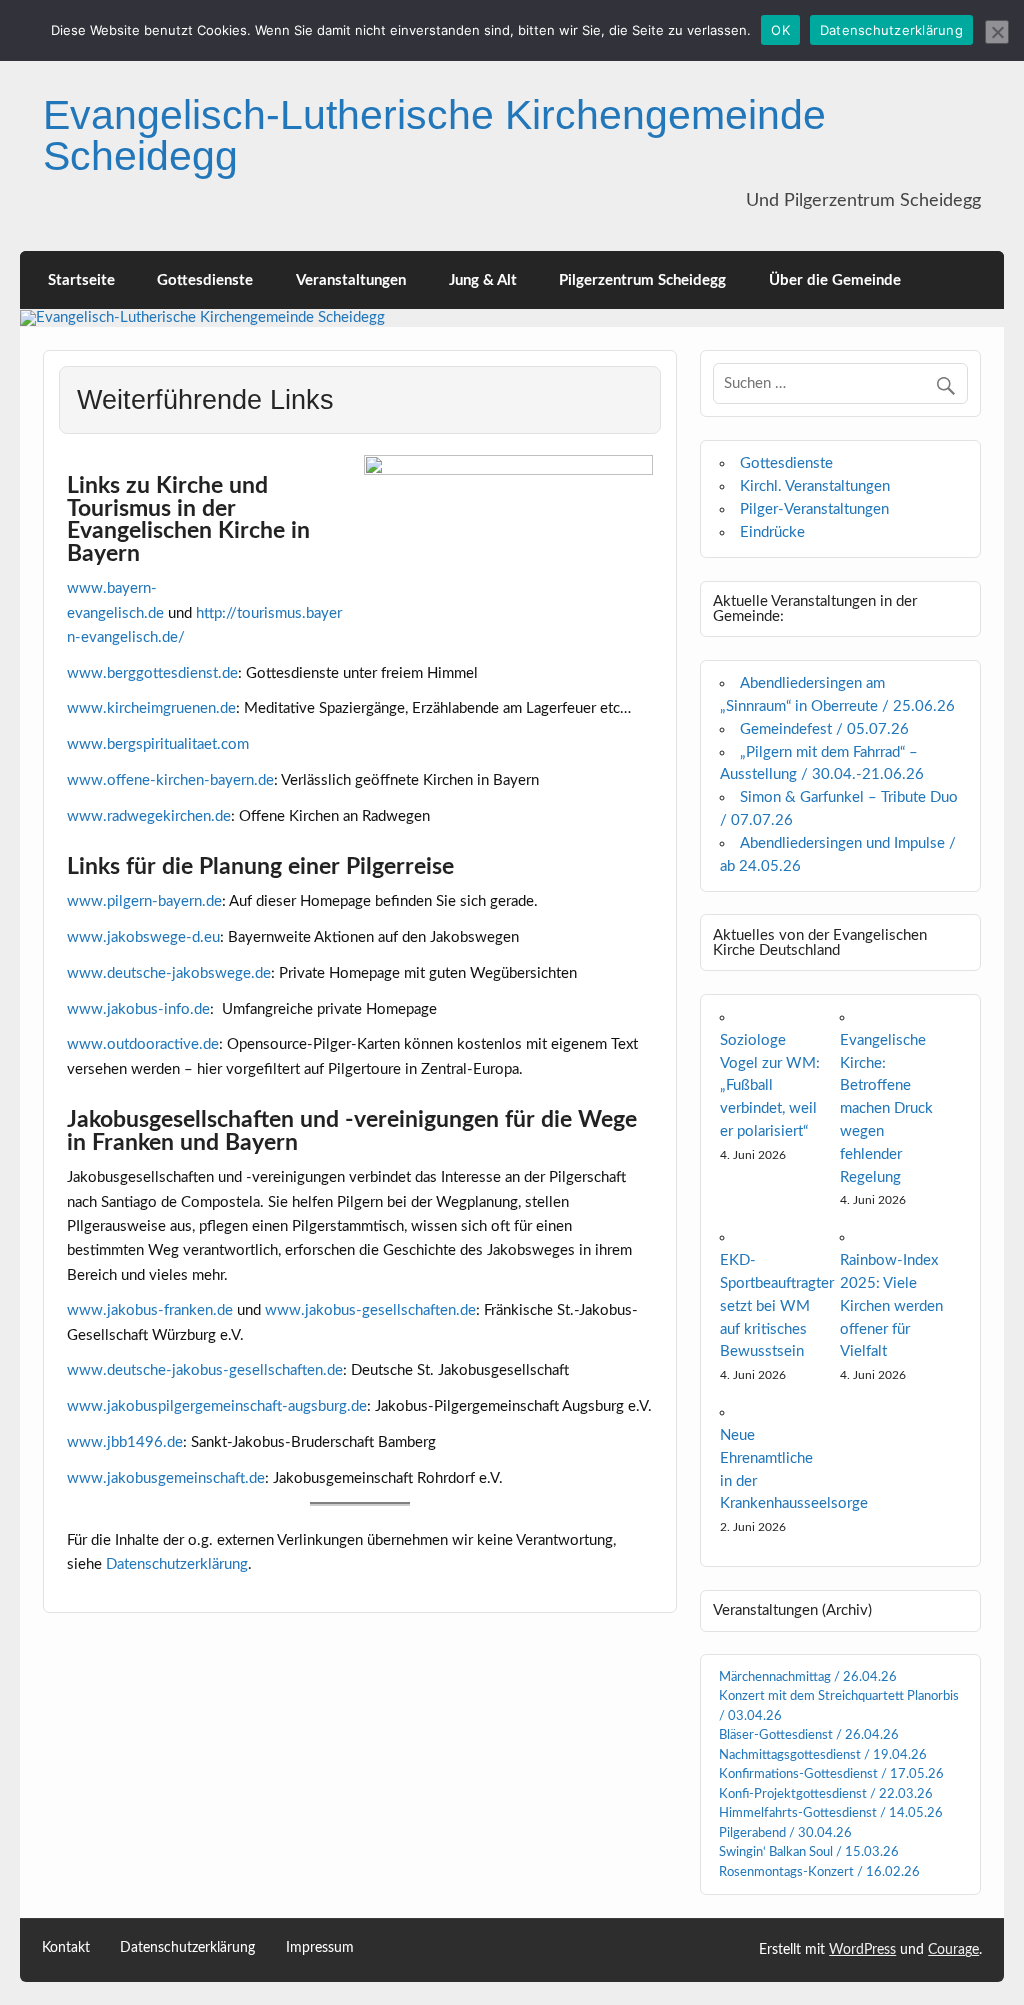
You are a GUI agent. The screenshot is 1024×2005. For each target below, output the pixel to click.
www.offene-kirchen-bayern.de (170, 780)
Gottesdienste (205, 280)
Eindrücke (772, 532)
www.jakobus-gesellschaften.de (370, 1310)
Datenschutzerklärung (177, 1564)
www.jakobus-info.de (138, 1009)
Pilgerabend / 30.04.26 (785, 1833)
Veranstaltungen (351, 280)
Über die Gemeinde (835, 280)
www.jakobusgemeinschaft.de (166, 1478)
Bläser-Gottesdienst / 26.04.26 (809, 1735)
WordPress (862, 1950)
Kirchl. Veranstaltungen (815, 486)
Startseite (81, 280)
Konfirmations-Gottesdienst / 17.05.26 (831, 1774)
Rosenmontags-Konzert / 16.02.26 (819, 1872)
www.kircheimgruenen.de (151, 708)
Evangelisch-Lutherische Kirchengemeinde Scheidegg (434, 135)
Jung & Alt (483, 280)
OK (780, 30)
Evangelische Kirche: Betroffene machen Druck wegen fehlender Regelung (886, 1109)
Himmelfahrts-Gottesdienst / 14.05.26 (831, 1813)
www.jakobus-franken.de (150, 1310)
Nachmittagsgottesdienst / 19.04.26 (823, 1755)
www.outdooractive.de (143, 1044)
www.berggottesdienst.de (152, 673)
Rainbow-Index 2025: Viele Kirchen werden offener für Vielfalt (891, 1306)
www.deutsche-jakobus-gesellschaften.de (205, 1370)
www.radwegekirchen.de (149, 816)
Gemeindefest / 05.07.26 (824, 729)
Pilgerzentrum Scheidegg (642, 280)
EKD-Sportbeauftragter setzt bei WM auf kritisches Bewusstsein (777, 1306)
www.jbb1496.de (125, 1442)
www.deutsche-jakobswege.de (169, 973)
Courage (953, 1950)
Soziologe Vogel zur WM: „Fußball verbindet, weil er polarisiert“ (770, 1086)
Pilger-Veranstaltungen (814, 509)
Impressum (320, 1948)
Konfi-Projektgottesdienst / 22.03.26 (826, 1794)
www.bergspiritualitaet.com (158, 744)
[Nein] (997, 32)
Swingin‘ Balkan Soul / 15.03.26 (809, 1852)
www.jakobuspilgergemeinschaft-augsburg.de (217, 1406)
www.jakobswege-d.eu (143, 937)
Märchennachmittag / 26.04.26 (808, 1677)
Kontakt (66, 1948)
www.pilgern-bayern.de (144, 901)
